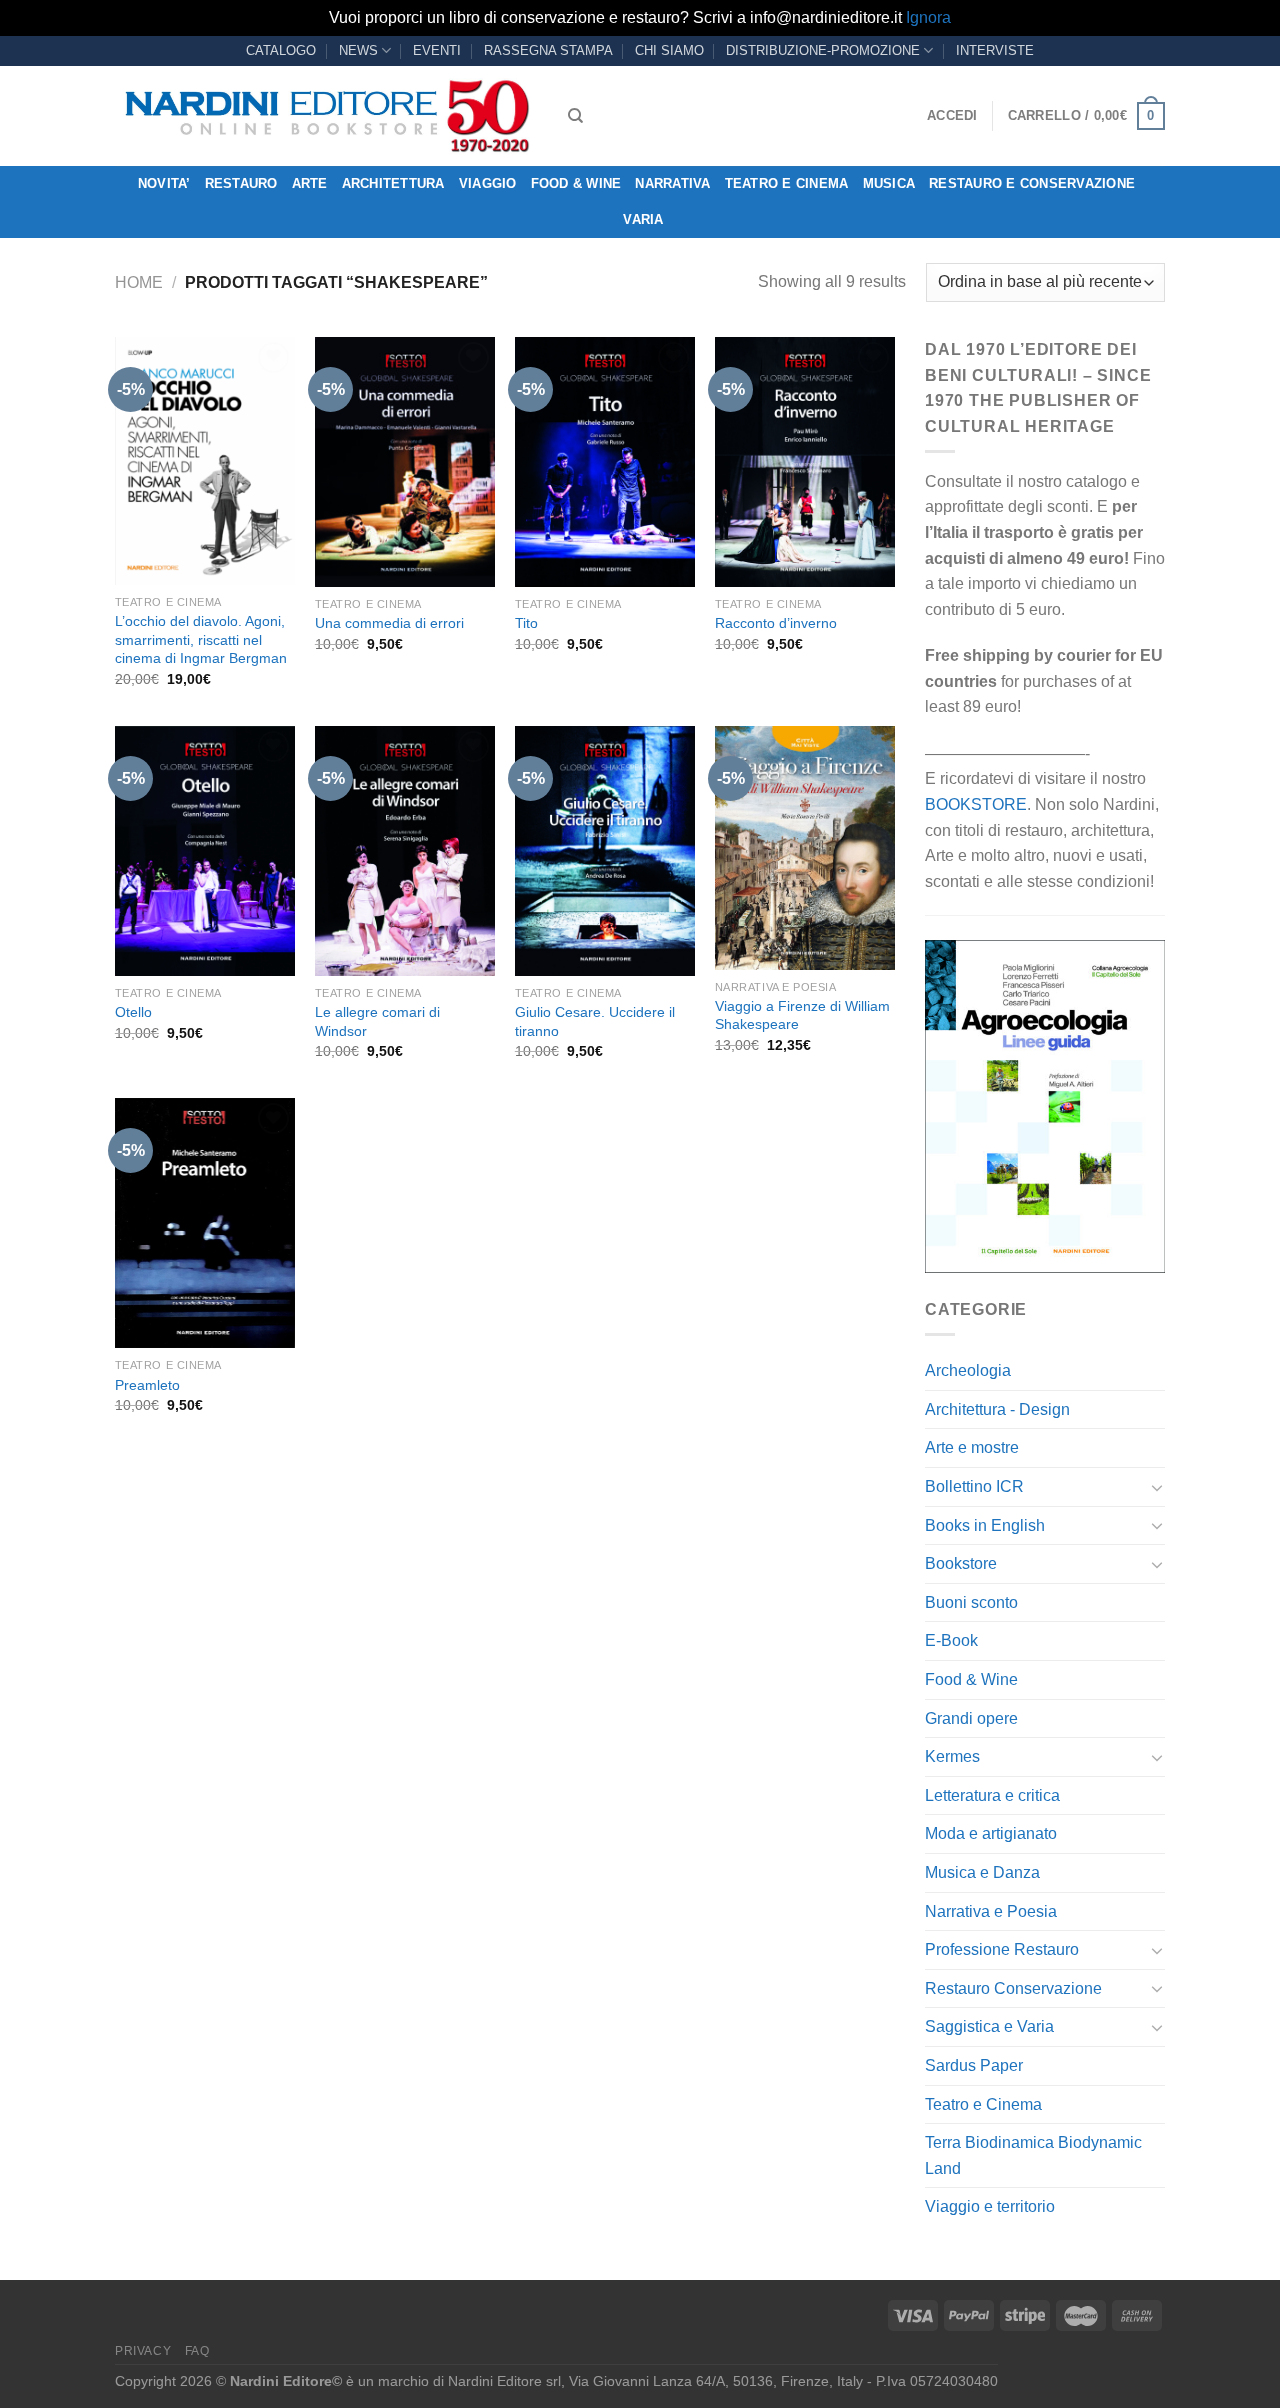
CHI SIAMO (669, 50)
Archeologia (968, 1370)
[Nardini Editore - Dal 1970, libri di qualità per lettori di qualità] (326, 116)
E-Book (951, 1640)
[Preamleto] (205, 1223)
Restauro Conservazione (1013, 1988)
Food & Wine (576, 183)
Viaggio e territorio (990, 2206)
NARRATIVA (672, 183)
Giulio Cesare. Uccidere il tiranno (595, 1021)
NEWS (358, 50)
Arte (310, 183)
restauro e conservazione (1032, 183)
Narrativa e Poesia (991, 1911)
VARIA (643, 219)
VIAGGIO (488, 183)
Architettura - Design (997, 1409)
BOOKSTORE (976, 804)
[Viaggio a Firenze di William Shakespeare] (805, 848)
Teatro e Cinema (787, 183)
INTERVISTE (995, 50)
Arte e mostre (972, 1447)
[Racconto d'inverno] (805, 462)
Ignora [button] (928, 17)
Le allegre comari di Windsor (377, 1021)
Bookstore (961, 1563)
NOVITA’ (164, 183)
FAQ (197, 2351)
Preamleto (147, 1385)
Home (139, 282)
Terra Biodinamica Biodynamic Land (1033, 2155)
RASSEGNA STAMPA (548, 50)
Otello (133, 1012)
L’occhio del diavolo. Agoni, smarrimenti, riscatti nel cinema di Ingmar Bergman (201, 639)
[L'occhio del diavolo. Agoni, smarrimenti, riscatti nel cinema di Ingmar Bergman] (205, 461)
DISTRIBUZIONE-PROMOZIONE (823, 50)
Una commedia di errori (389, 623)
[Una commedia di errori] (405, 462)
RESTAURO (241, 183)
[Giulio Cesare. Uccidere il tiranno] (605, 851)
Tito (526, 623)
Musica (889, 183)
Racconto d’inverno (776, 623)
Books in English (985, 1525)
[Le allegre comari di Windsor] (405, 851)
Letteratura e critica (992, 1795)
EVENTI (437, 50)
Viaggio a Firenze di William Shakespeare (802, 1015)
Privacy (143, 2351)
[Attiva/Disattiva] (1157, 1487)
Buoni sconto (971, 1602)
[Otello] (205, 851)
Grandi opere (971, 1718)
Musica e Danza (982, 1872)
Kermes (952, 1756)
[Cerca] (575, 116)
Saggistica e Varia (989, 2026)
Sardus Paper (974, 2065)
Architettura (393, 183)
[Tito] (605, 462)
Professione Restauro (1002, 1949)
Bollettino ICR (974, 1486)
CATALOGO (281, 50)
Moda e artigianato (991, 1833)
